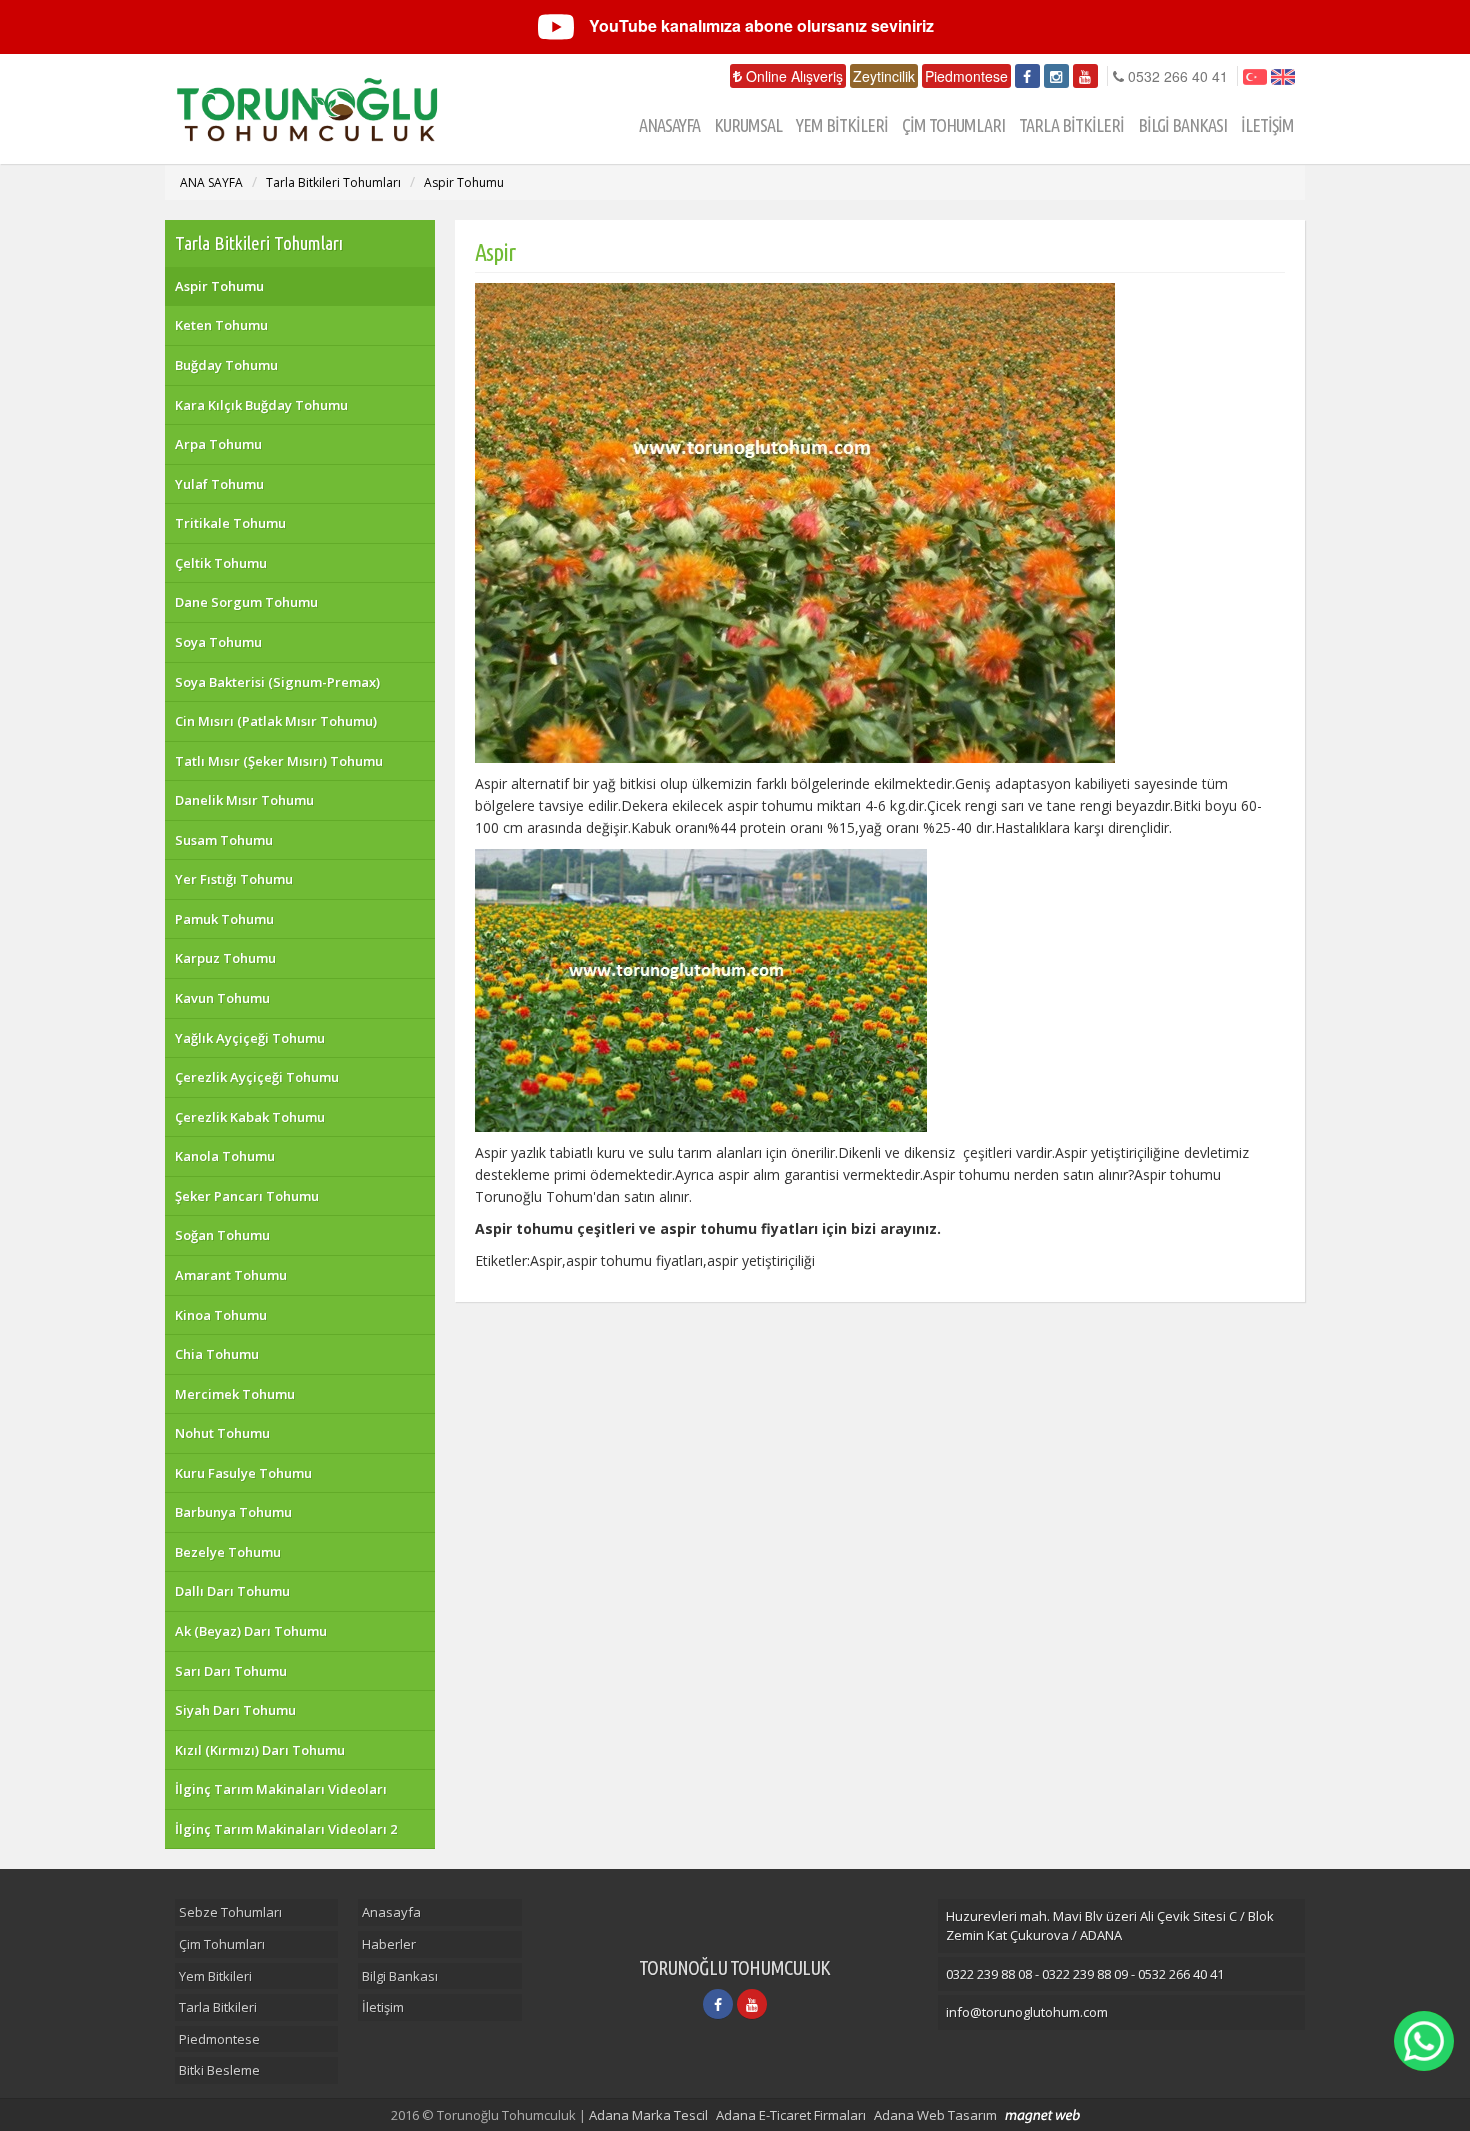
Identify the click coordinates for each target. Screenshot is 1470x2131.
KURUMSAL (748, 125)
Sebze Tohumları (230, 1912)
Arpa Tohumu (218, 444)
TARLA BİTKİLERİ (1071, 125)
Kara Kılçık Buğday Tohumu (261, 405)
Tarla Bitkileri (218, 2007)
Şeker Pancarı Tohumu (247, 1196)
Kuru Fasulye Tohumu (243, 1473)
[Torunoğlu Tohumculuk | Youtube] (1085, 76)
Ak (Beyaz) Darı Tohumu (251, 1631)
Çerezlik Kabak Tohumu (250, 1117)
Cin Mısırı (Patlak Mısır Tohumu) (276, 721)
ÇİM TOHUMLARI (953, 125)
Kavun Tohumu (222, 998)
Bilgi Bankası (400, 1976)
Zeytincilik (884, 76)
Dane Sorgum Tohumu (246, 602)
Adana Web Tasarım (935, 2115)
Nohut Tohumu (222, 1433)
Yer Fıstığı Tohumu (234, 879)
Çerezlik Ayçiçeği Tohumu (257, 1077)
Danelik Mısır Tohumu (244, 800)
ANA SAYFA (211, 182)
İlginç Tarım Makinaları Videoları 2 (286, 1829)
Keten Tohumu (221, 325)
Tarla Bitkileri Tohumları (333, 182)
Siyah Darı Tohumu (235, 1710)
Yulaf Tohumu (219, 484)
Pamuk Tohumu (224, 919)
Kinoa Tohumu (221, 1315)
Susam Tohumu (224, 840)
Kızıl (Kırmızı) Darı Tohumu (260, 1750)
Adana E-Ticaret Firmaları (791, 2115)
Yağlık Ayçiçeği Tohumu (250, 1038)
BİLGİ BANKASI (1182, 125)
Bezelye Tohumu (228, 1552)
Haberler (389, 1944)
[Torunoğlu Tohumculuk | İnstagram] (1056, 76)
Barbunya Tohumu (233, 1512)
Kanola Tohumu (225, 1156)
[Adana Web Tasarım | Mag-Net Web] (1042, 2116)
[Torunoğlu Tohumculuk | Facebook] (1027, 76)
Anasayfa (391, 1912)
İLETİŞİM (1267, 125)
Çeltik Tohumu (221, 563)
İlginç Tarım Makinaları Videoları (281, 1789)
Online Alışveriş (792, 76)
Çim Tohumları (222, 1944)
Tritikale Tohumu (230, 523)
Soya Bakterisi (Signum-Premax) (277, 682)
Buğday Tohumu (226, 365)
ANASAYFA (669, 125)
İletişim (383, 2007)
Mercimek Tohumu (235, 1394)
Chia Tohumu (217, 1354)
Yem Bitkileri (215, 1976)
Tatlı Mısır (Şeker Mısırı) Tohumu (279, 761)
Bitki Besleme (219, 2070)
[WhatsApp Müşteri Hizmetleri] (1424, 2041)
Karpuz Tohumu (225, 958)
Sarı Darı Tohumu (231, 1671)
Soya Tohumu (218, 642)
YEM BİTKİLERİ (842, 125)
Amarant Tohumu (231, 1275)
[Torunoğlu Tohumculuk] (324, 109)
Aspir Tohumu (464, 182)
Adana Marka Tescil (648, 2115)
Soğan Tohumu (222, 1235)
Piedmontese (966, 76)
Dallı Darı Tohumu (232, 1591)
